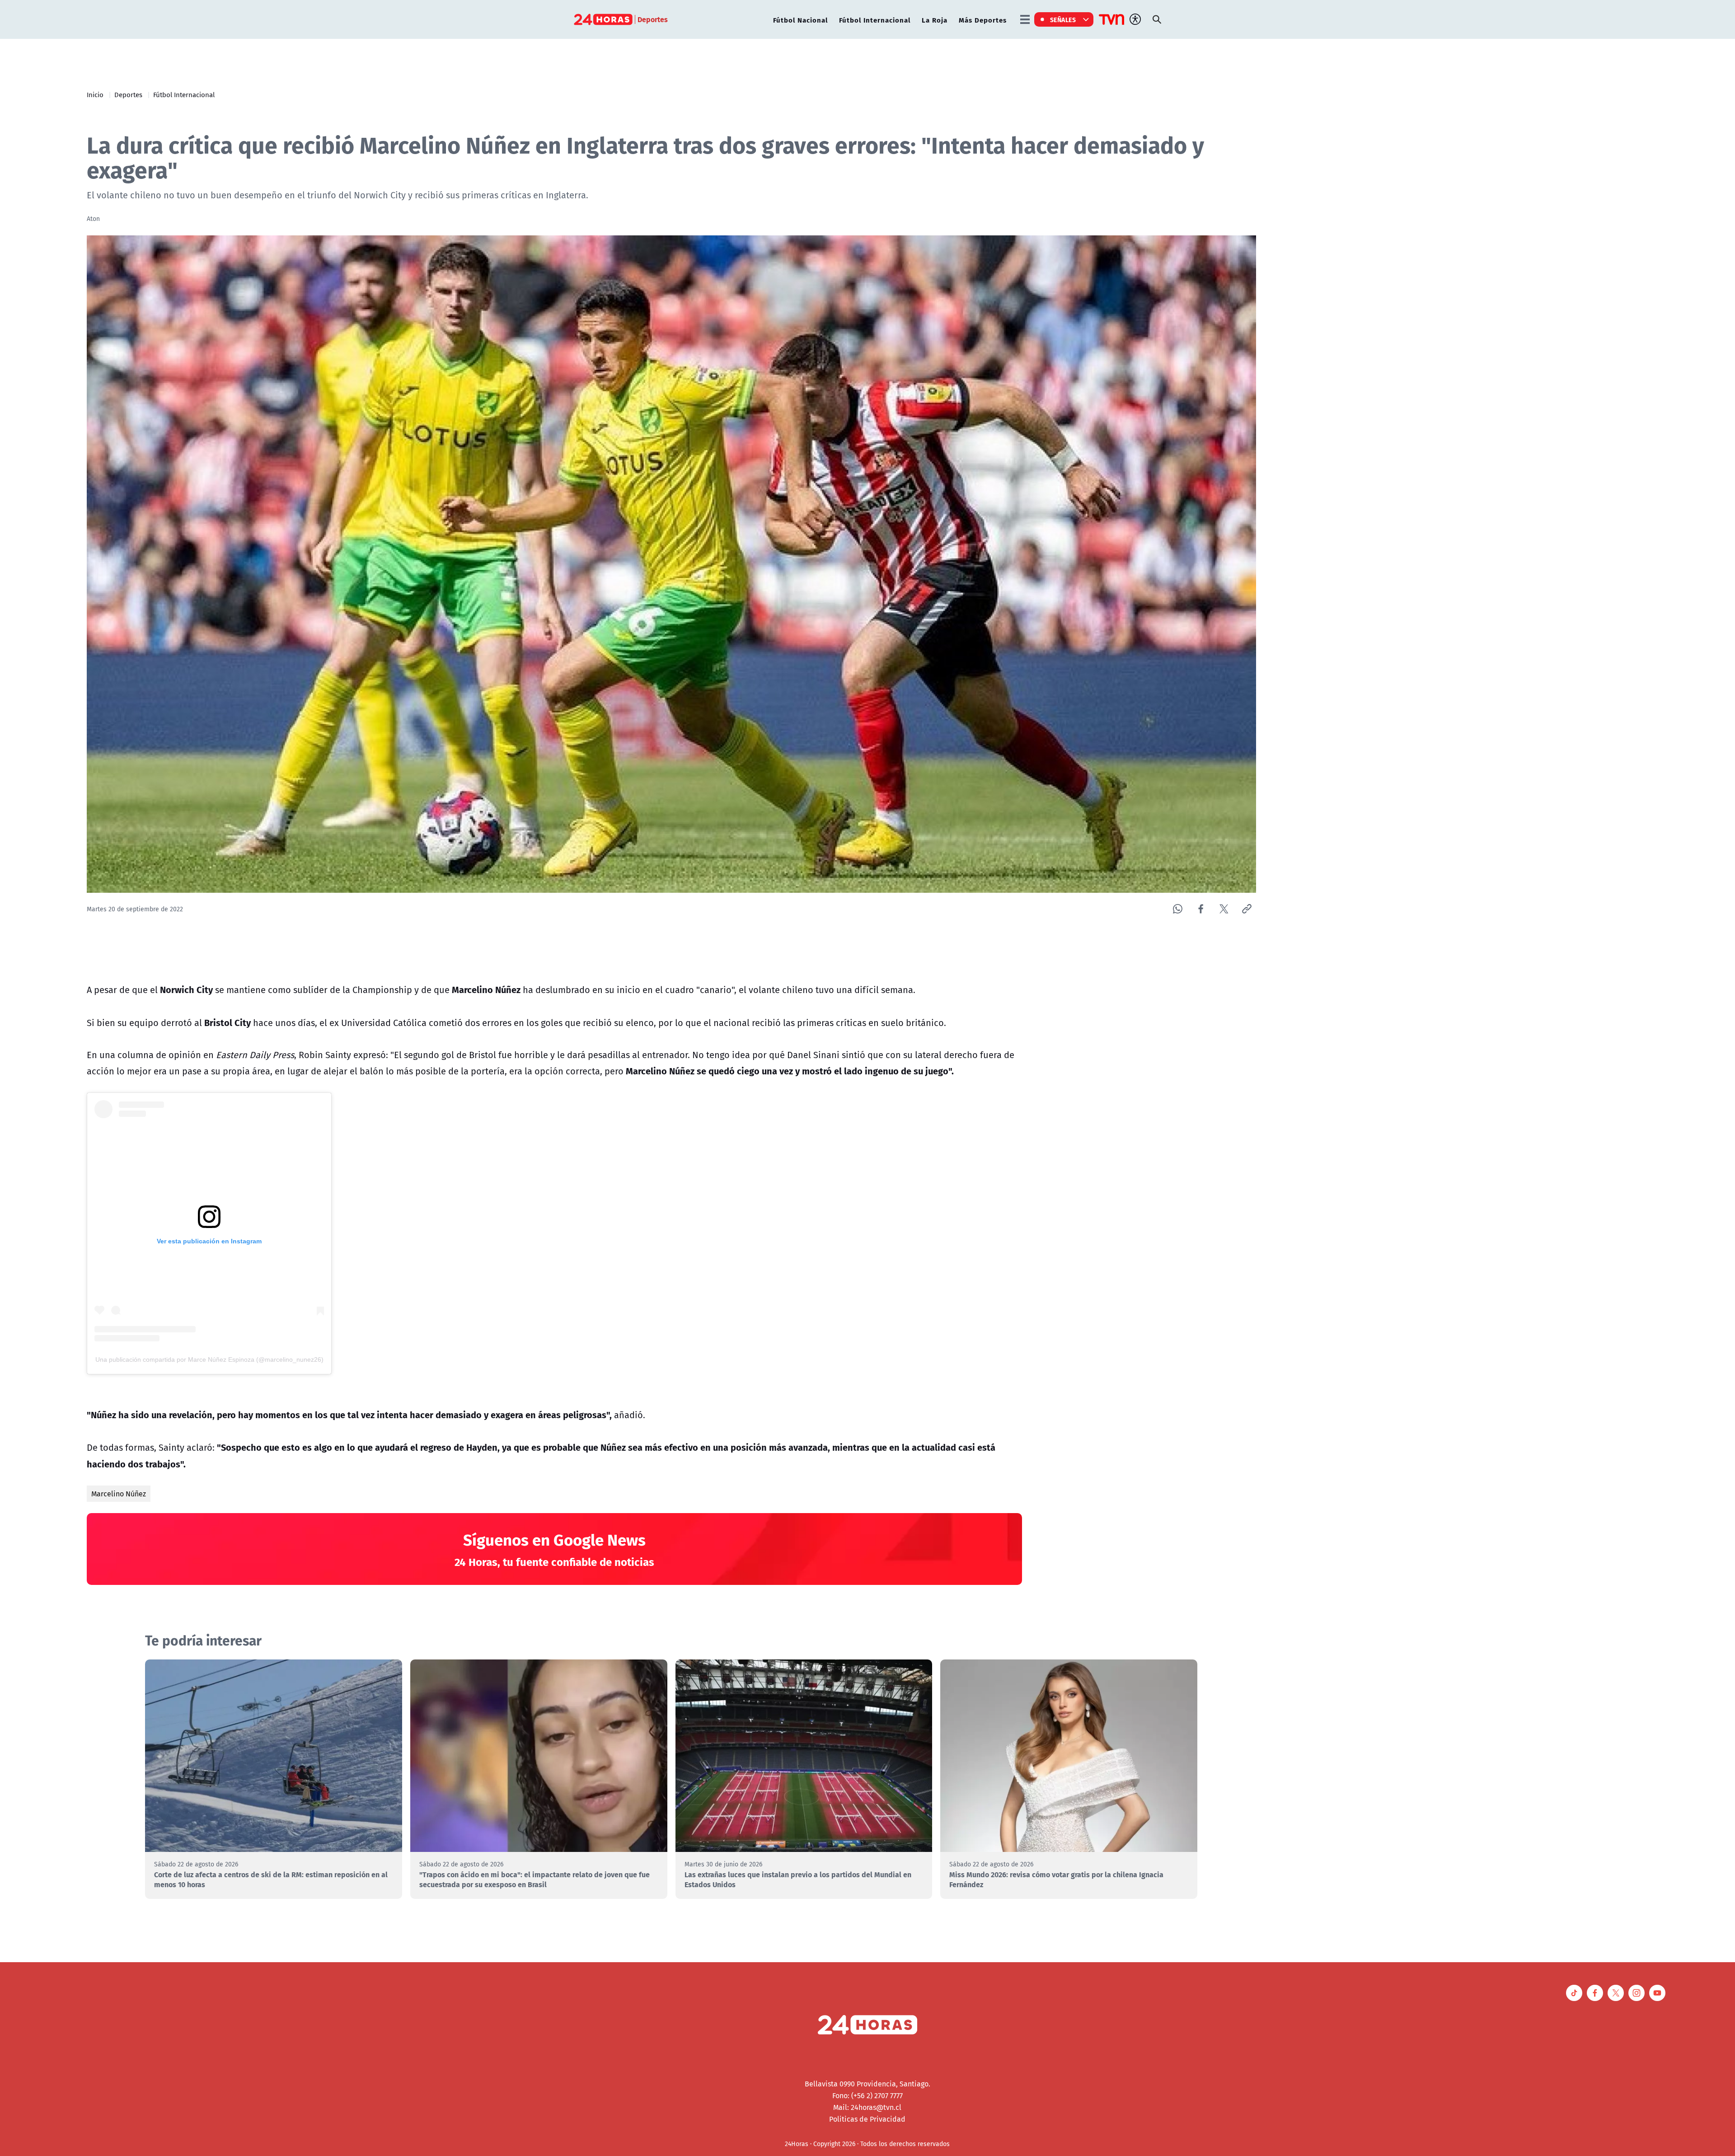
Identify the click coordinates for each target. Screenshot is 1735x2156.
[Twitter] (1224, 909)
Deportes (128, 94)
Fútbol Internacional (875, 20)
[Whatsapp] (1178, 909)
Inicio (95, 94)
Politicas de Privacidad (867, 2119)
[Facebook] (1201, 909)
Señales (1063, 19)
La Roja (935, 20)
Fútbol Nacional (800, 20)
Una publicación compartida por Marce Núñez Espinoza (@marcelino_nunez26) (209, 1359)
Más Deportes (983, 20)
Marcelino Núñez (119, 1494)
